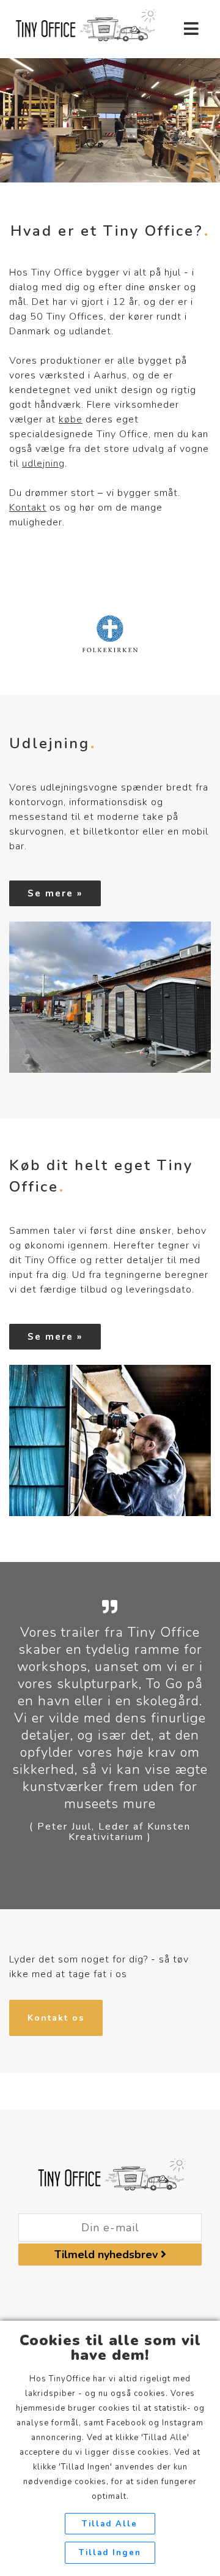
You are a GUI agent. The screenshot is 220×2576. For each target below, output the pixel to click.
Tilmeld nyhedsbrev (108, 2255)
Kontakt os (56, 2018)
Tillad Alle (110, 2524)
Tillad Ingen (110, 2553)
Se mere (50, 893)
